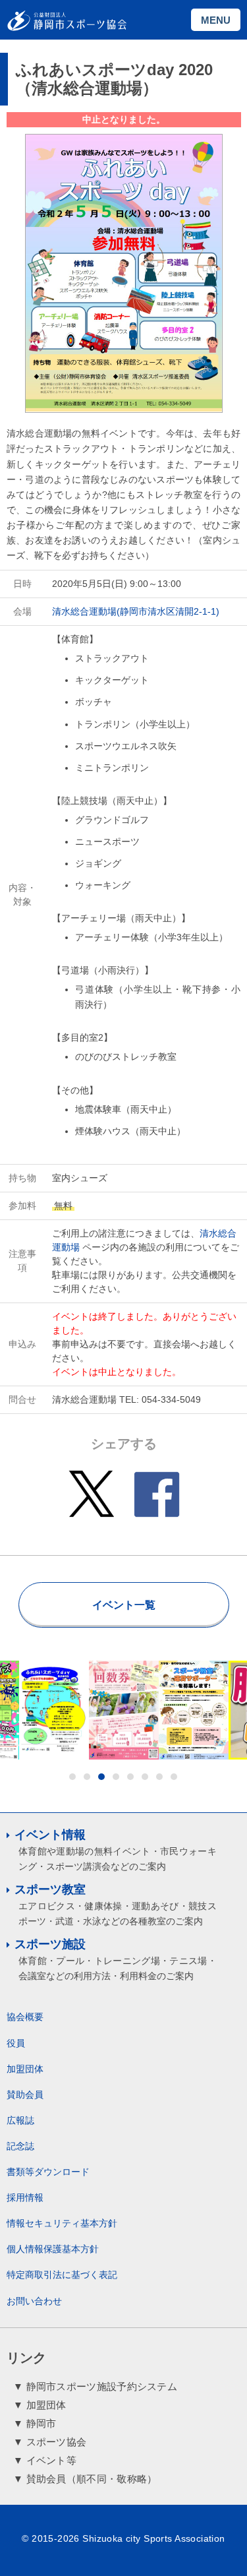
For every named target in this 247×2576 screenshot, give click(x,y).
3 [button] (101, 1777)
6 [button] (145, 1777)
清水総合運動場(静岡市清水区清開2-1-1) (136, 611)
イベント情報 (50, 1835)
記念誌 (20, 2146)
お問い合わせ (34, 2301)
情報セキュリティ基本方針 (62, 2223)
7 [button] (159, 1777)
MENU (216, 20)
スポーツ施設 (50, 1944)
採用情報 (25, 2197)
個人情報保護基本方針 (53, 2249)
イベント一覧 (124, 1605)
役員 (16, 2043)
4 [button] (116, 1777)
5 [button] (130, 1777)
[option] (54, 1710)
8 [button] (174, 1777)
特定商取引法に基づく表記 (62, 2275)
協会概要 (25, 2017)
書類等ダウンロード (48, 2172)
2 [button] (87, 1777)
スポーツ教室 (50, 1889)
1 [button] (72, 1777)
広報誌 (20, 2120)
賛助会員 (25, 2095)
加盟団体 (25, 2069)
